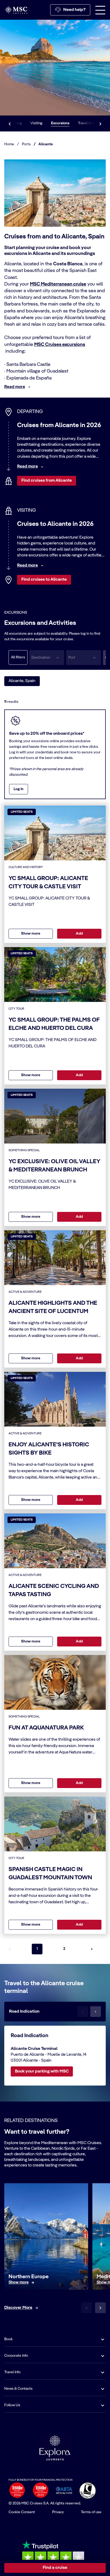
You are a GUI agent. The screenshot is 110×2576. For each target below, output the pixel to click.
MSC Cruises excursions (60, 345)
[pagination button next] (92, 1949)
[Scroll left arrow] (10, 123)
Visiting (36, 123)
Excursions (60, 123)
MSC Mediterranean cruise (58, 284)
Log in (19, 789)
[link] (19, 2283)
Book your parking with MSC (42, 2071)
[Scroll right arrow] (100, 123)
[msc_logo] (16, 10)
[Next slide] (100, 2308)
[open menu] (100, 10)
